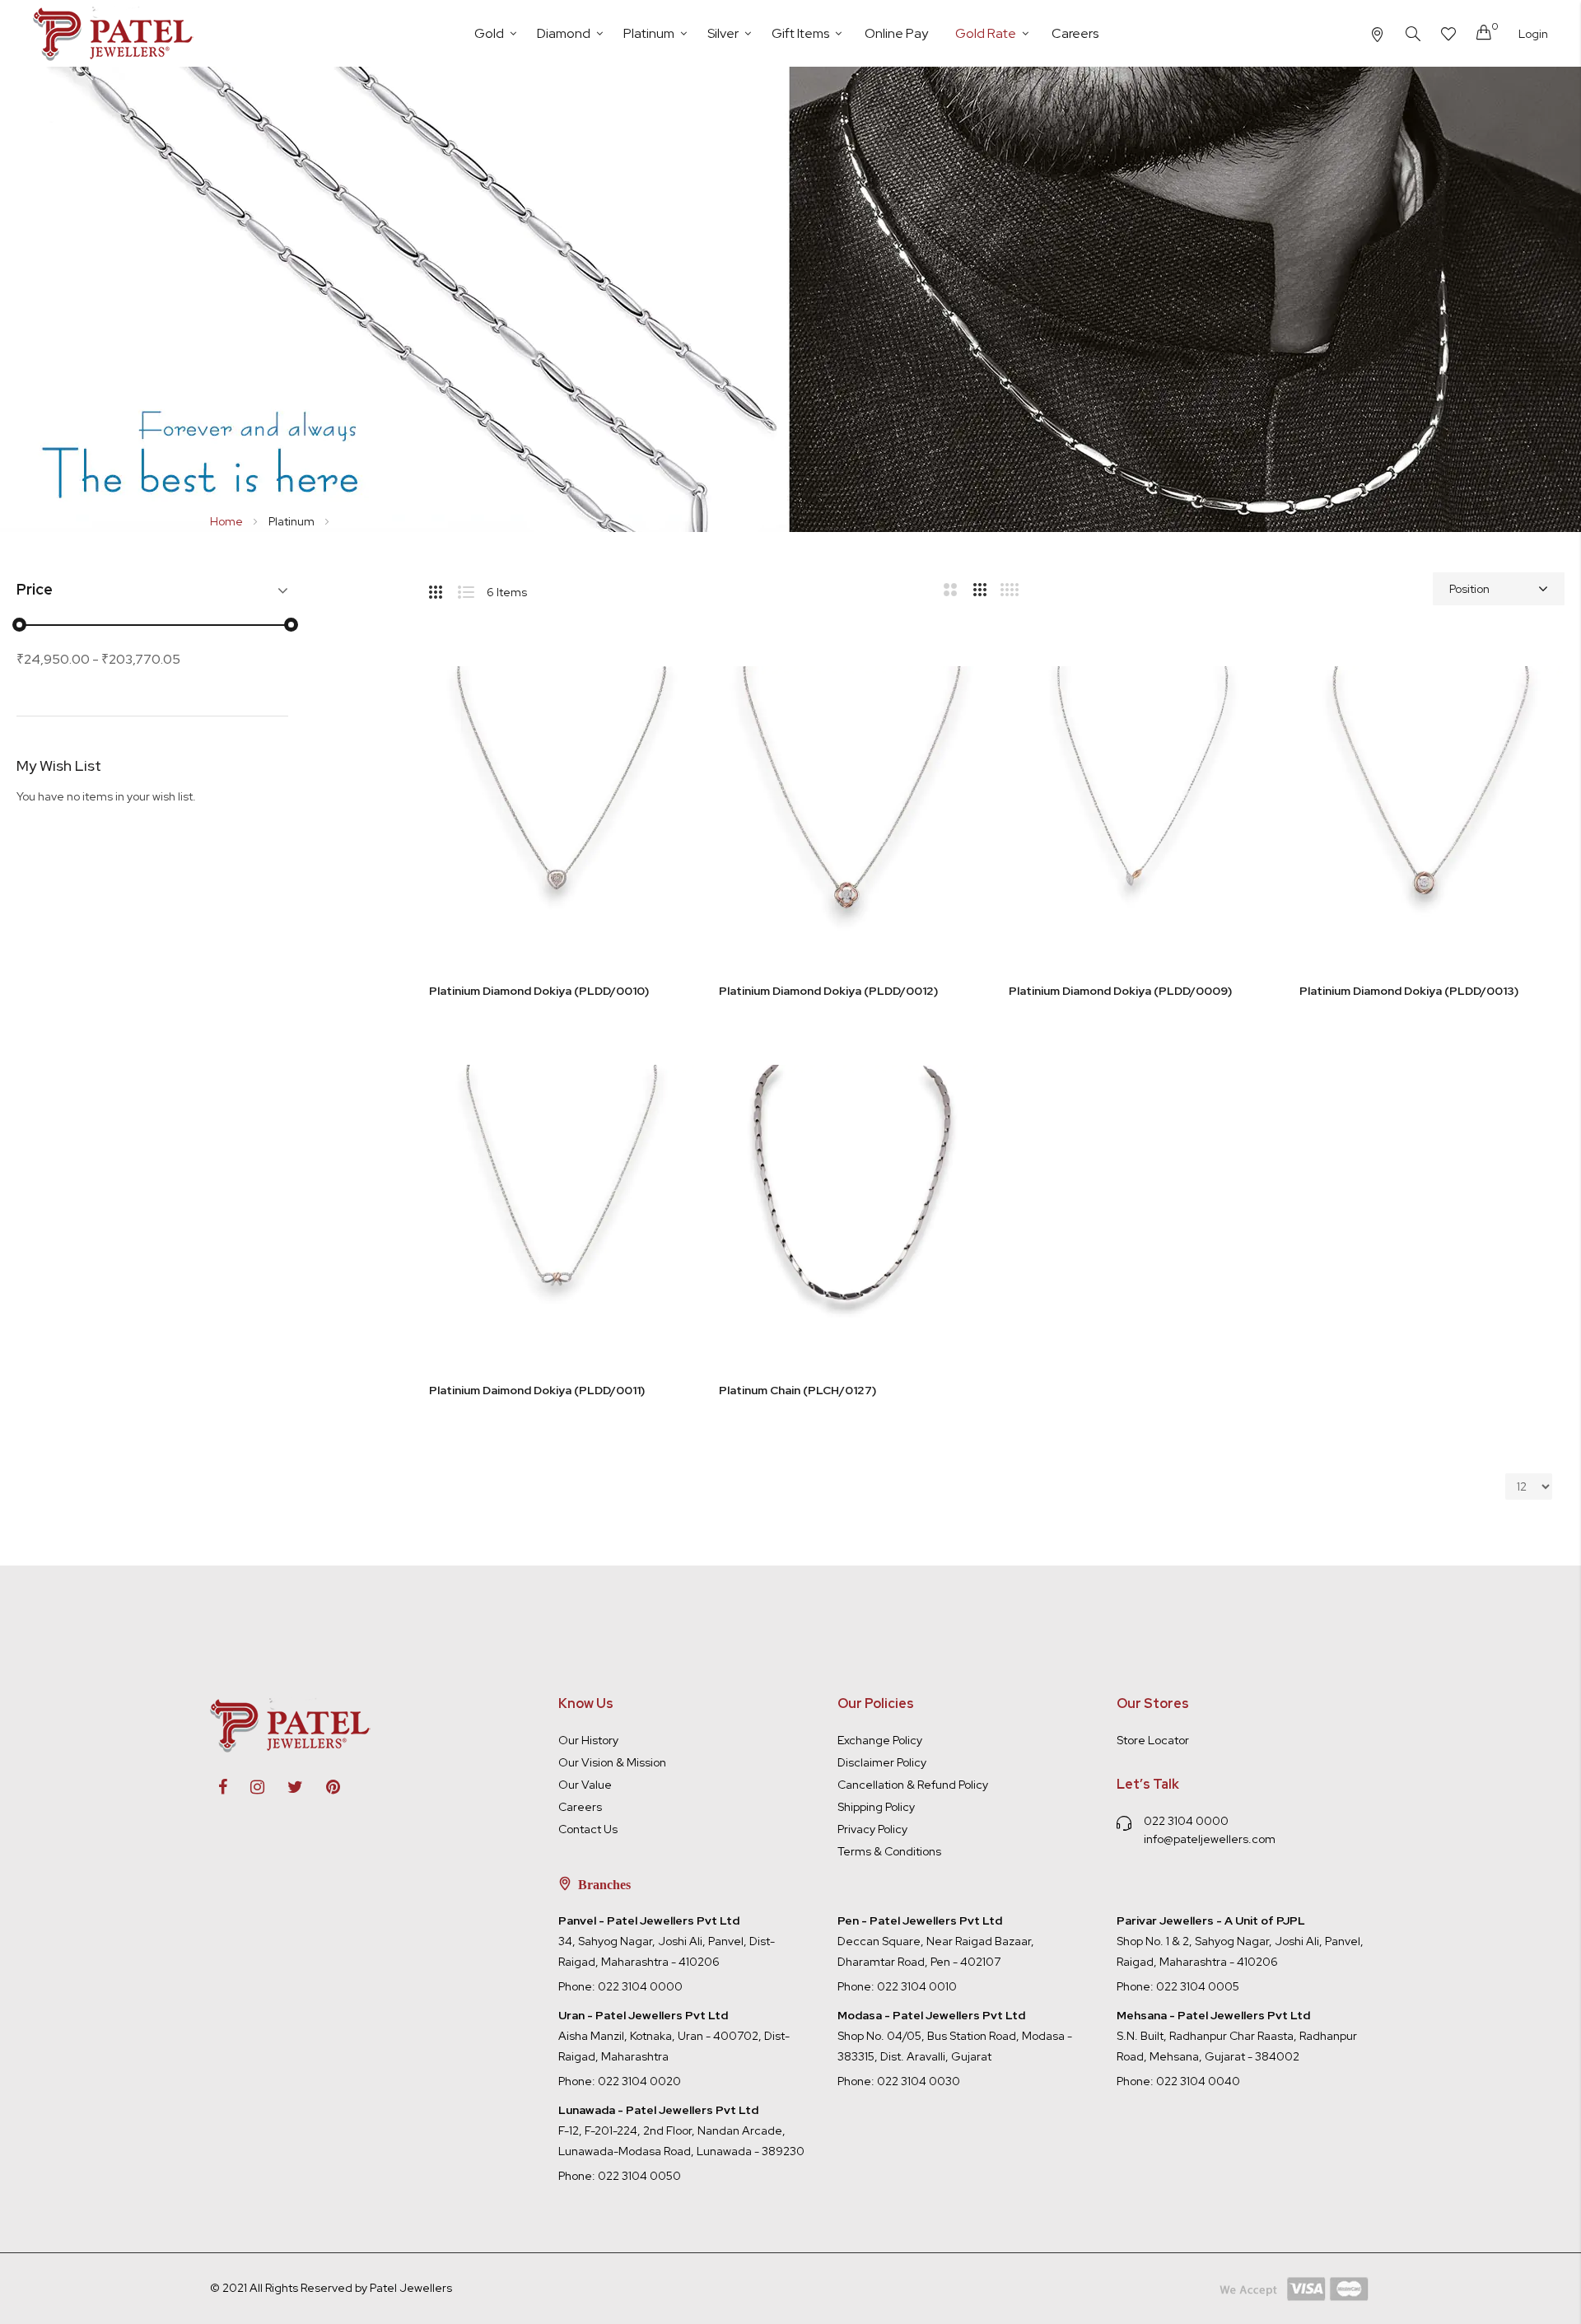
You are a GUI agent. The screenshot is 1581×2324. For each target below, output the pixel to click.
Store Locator (1153, 1740)
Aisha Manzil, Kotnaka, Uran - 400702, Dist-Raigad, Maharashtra (674, 2036)
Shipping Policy (876, 1807)
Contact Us (588, 1829)
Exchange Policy (880, 1740)
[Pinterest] (343, 1787)
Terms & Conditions (889, 1851)
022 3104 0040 (1198, 2081)
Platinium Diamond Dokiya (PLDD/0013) (1409, 991)
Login (1533, 34)
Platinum (293, 521)
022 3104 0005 (1198, 1986)
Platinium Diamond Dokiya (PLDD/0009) (1120, 991)
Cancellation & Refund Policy (913, 1785)
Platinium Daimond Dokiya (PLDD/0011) (537, 1390)
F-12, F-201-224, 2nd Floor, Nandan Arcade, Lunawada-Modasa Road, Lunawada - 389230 (681, 2130)
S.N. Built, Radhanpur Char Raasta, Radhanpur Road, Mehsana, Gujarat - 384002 (1237, 2036)
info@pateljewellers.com (1210, 1839)
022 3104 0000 (1186, 1821)
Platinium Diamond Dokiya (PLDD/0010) (539, 991)
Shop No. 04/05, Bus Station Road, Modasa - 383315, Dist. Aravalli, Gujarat (955, 2036)
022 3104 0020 (639, 2081)
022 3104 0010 (917, 1986)
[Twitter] (305, 1787)
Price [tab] (35, 590)
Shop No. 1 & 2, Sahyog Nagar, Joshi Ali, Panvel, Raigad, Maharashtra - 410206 (1240, 1941)
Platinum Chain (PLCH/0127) (797, 1390)
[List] (472, 589)
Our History (588, 1740)
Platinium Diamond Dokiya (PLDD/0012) (828, 991)
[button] (665, 663)
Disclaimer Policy (882, 1762)
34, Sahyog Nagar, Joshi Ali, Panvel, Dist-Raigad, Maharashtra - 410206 (667, 1941)
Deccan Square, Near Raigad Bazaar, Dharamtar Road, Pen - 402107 (936, 1941)
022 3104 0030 (919, 2081)
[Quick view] (665, 745)
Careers (580, 1807)
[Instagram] (268, 1787)
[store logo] (115, 33)
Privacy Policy (872, 1829)
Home (228, 521)
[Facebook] (233, 1787)
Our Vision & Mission (612, 1762)
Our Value (585, 1785)
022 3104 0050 (639, 2176)
